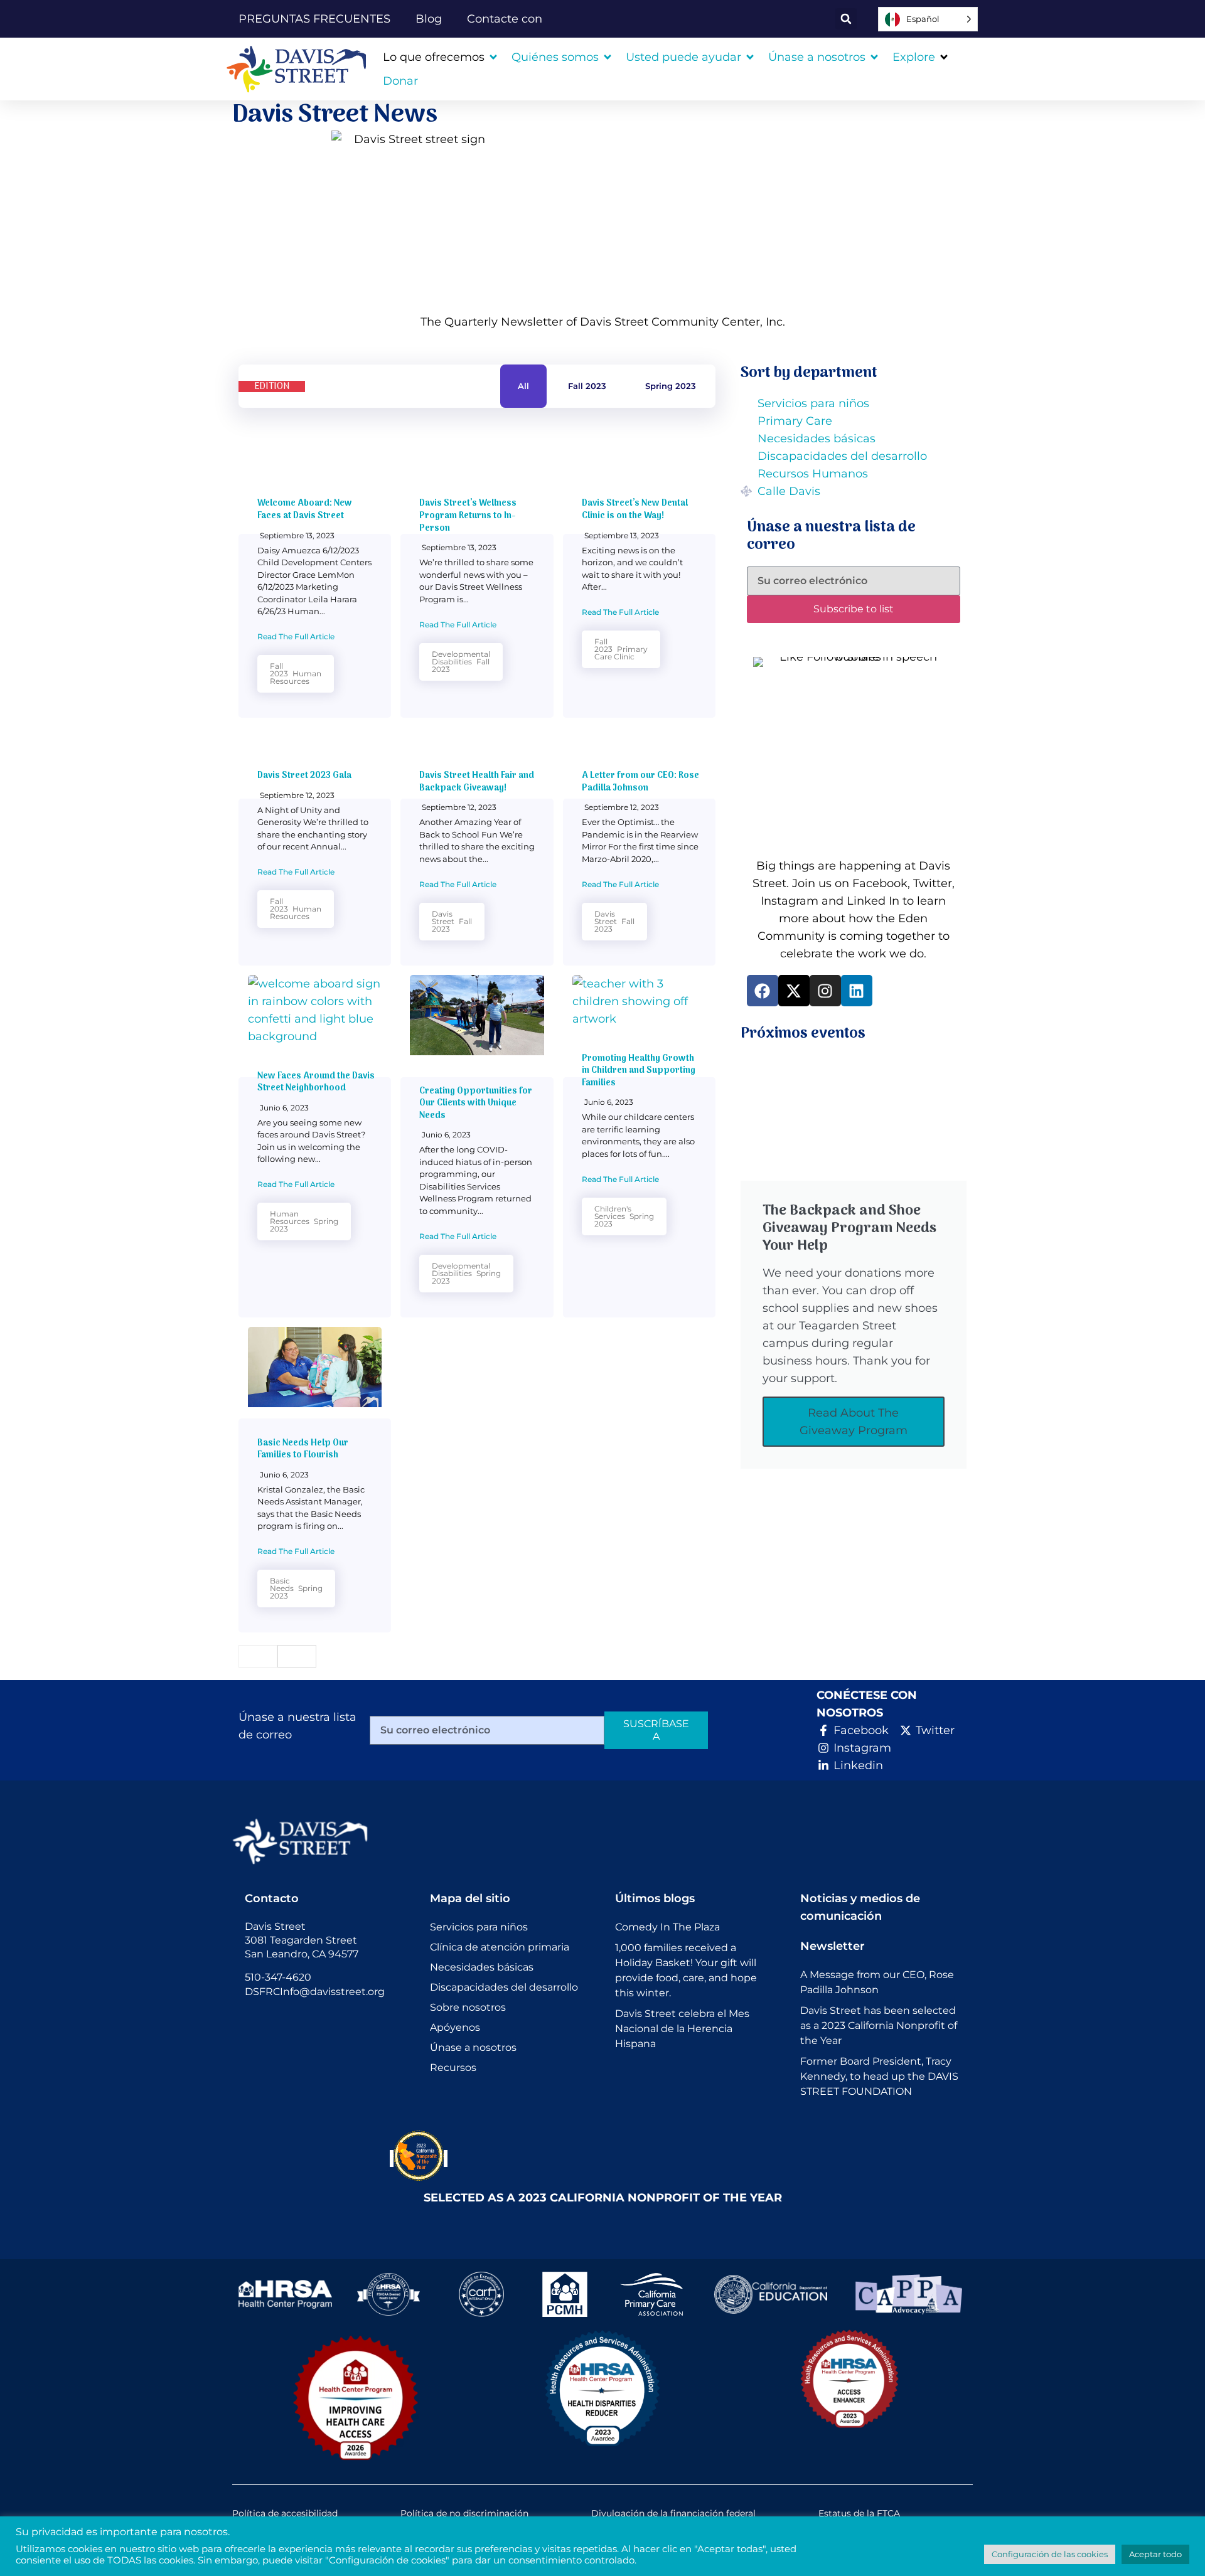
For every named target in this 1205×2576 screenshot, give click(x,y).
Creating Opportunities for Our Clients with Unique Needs (476, 1104)
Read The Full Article (296, 636)
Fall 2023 (587, 386)
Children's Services (613, 1212)
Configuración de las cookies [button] (1050, 2554)
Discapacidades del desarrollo (504, 1987)
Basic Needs (282, 1584)
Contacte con (505, 19)
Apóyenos (455, 2027)
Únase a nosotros (473, 2047)
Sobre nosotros (468, 2007)
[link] (301, 69)
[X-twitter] (794, 991)
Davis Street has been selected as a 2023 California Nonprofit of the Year (879, 2025)
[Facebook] (763, 991)
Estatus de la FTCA (859, 2513)
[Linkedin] (857, 991)
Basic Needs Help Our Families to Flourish (303, 1450)
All (523, 386)
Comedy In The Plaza (667, 1927)
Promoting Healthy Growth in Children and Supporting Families (639, 1071)
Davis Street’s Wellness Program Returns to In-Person (468, 516)
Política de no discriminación (464, 2513)
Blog (429, 19)
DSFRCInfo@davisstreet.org (315, 1992)
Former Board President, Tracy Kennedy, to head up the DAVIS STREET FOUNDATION (879, 2076)
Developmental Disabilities (461, 658)
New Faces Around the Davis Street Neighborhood (316, 1083)
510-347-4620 (278, 1977)
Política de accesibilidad (285, 2513)
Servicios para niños (479, 1927)
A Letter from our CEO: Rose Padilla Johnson (640, 782)
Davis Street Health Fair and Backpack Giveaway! (477, 782)
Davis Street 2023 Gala (304, 776)
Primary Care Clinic (621, 653)
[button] (846, 19)
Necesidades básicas (482, 1967)
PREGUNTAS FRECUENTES (314, 19)
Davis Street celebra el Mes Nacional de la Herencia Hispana (682, 2029)
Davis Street (443, 918)
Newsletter (833, 1946)
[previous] (258, 1656)
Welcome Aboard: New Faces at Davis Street (305, 510)
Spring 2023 (671, 386)
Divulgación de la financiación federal (673, 2513)
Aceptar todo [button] (1155, 2554)
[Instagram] (825, 991)
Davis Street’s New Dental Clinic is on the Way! (635, 510)
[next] (297, 1656)
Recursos (453, 2068)
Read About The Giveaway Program (854, 1422)
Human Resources (296, 677)
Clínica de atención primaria (500, 1947)
